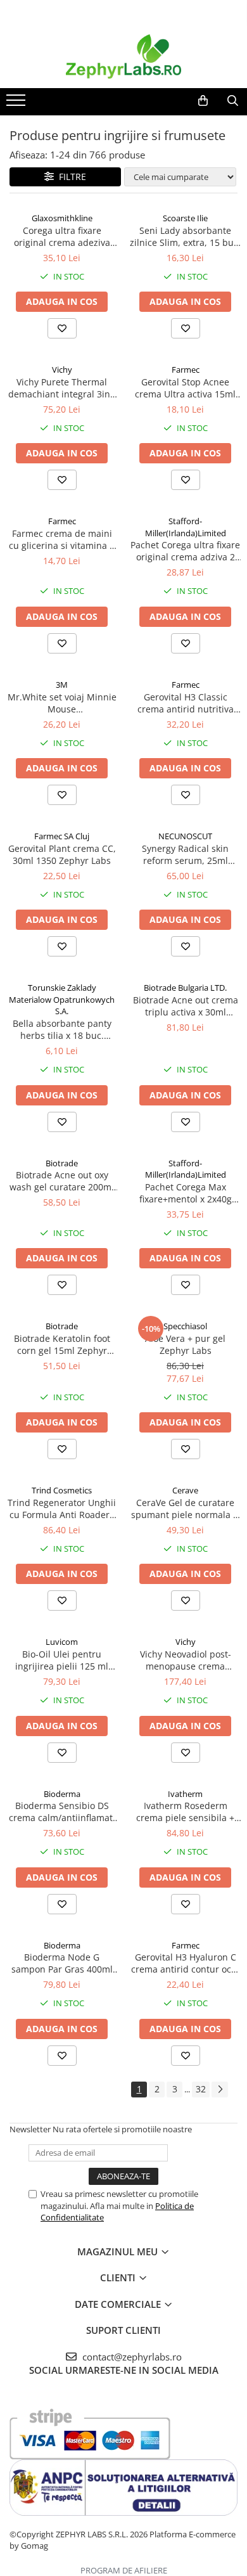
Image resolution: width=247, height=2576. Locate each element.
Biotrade (62, 1163)
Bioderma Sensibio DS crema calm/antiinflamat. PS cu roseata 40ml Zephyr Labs (62, 1812)
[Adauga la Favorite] (62, 328)
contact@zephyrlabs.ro (131, 2357)
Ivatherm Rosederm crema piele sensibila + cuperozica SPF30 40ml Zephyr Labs (185, 1812)
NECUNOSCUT (185, 836)
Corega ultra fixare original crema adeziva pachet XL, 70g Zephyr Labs (62, 236)
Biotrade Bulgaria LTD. (185, 988)
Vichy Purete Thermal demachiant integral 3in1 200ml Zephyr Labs (62, 388)
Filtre (70, 177)
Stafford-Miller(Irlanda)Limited (186, 527)
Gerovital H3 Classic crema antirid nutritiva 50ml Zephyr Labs (186, 703)
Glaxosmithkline (62, 218)
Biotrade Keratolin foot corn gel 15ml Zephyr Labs (62, 1344)
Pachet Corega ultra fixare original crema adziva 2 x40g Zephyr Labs (185, 551)
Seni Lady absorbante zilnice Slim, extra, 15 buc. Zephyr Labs (185, 236)
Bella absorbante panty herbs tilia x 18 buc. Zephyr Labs (62, 1029)
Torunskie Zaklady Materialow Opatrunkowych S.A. (62, 999)
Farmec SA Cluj (62, 836)
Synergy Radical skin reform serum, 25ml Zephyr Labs (185, 854)
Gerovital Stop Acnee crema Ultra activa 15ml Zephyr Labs (185, 388)
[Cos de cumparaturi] (203, 101)
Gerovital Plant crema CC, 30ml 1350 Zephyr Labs (62, 854)
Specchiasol (185, 1326)
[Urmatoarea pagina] (220, 2090)
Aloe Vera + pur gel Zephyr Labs (185, 1344)
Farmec (186, 370)
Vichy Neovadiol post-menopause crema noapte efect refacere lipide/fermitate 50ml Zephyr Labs (186, 1660)
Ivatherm (185, 1794)
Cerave (185, 1490)
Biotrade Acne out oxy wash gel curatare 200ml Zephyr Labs (62, 1181)
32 (201, 2089)
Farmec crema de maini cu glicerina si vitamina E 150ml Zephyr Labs (62, 539)
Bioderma (62, 1794)
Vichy (62, 370)
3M (62, 685)
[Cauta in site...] (233, 101)
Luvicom (62, 1642)
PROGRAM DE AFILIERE (124, 2570)
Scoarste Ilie (185, 218)
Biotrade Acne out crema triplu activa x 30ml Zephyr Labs (186, 1006)
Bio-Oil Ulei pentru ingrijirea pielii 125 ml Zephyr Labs (62, 1660)
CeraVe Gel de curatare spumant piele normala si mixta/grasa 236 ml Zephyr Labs (186, 1509)
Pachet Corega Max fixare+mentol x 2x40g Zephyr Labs (186, 1193)
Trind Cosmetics (62, 1490)
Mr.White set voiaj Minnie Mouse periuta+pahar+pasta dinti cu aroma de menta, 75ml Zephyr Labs (62, 703)
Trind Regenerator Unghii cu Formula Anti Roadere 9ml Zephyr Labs (62, 1509)
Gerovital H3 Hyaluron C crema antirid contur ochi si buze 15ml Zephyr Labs (185, 1963)
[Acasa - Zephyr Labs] (123, 56)
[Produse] (17, 104)
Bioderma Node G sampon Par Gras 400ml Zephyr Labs (62, 1963)
